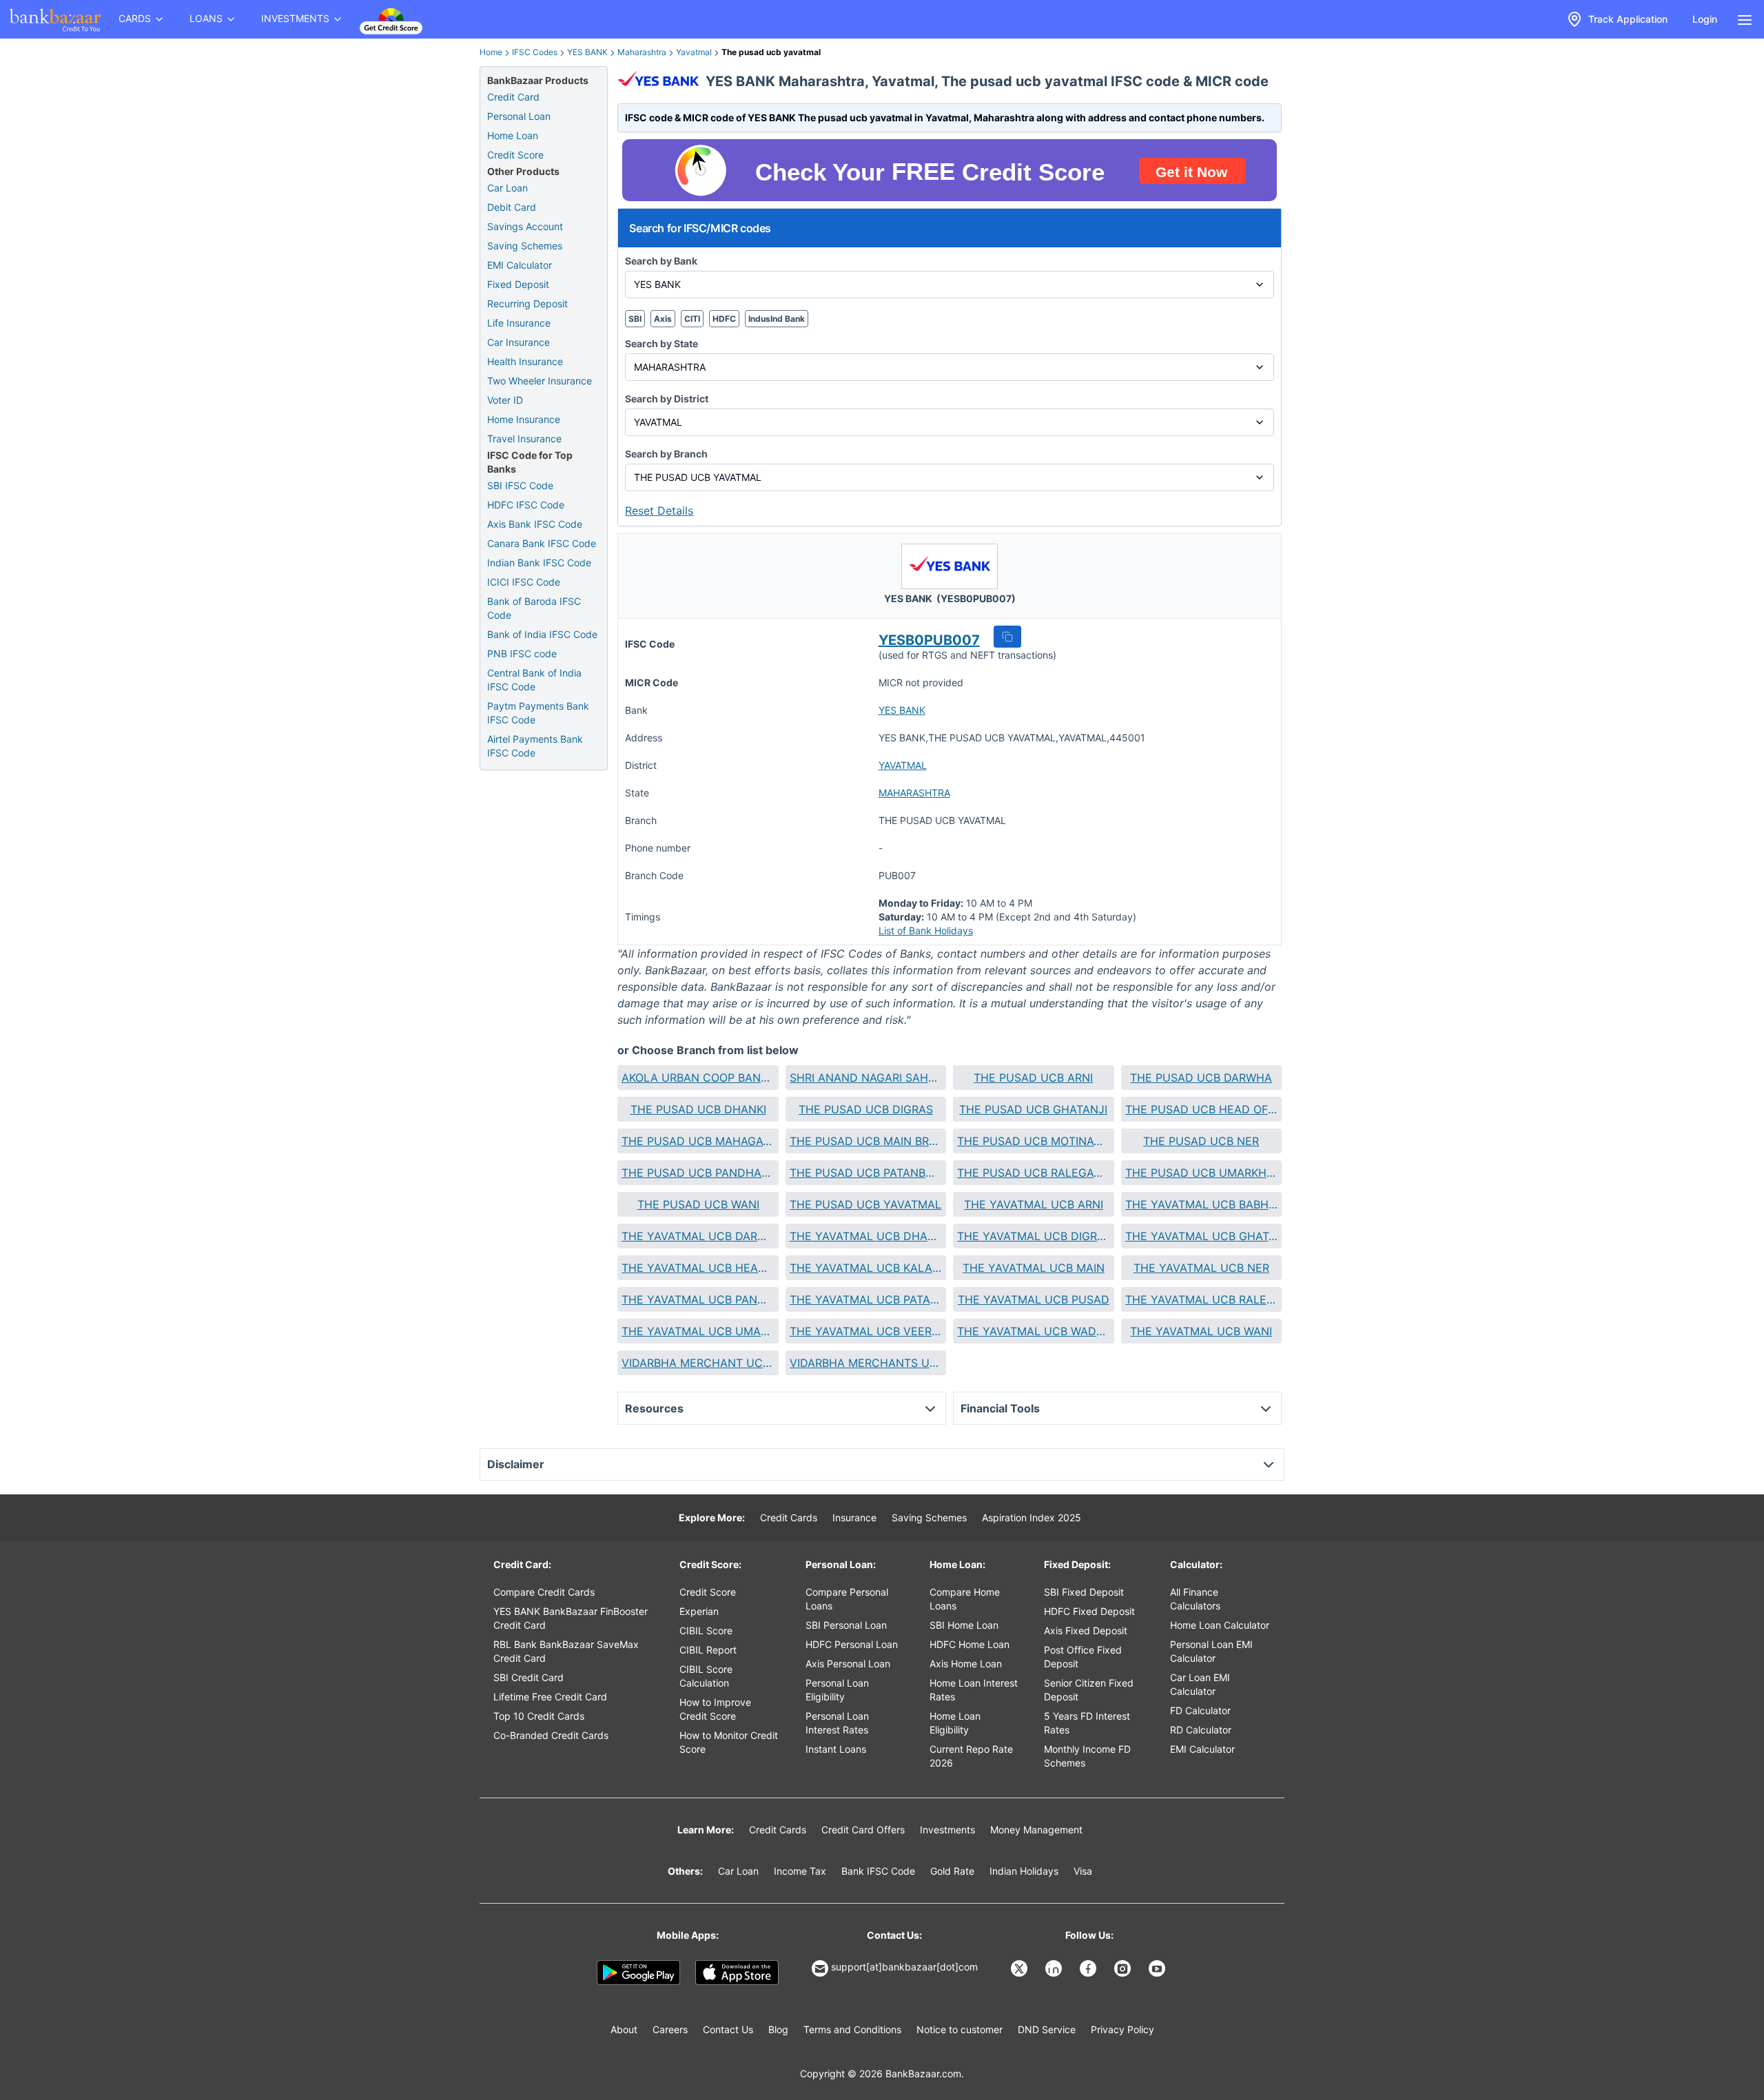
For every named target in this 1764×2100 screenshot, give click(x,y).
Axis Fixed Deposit (1086, 1630)
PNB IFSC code (522, 653)
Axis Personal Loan (848, 1664)
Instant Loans (836, 1749)
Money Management (1036, 1830)
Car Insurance (519, 342)
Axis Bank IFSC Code (535, 524)
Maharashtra (642, 52)
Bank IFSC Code (878, 1871)
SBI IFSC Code (520, 485)
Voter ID (505, 400)
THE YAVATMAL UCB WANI (1201, 1331)
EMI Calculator (520, 265)
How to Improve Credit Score (715, 1709)
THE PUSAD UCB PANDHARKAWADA (698, 1173)
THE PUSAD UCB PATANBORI (866, 1173)
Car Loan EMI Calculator (1200, 1684)
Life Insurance (519, 323)
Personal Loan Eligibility (837, 1690)
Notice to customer (960, 2029)
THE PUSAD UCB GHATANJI (1033, 1109)
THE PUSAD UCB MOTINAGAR (1033, 1141)
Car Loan (507, 188)
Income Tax (800, 1871)
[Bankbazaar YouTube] (1158, 1968)
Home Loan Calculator (1220, 1625)
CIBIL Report (708, 1650)
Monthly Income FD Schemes (1087, 1756)
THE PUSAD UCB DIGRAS (866, 1109)
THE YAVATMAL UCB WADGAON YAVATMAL (1033, 1331)
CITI (692, 319)
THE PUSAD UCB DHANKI (698, 1109)
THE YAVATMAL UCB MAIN (1034, 1268)
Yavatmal (694, 52)
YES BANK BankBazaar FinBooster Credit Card (571, 1618)
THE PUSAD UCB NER (1201, 1141)
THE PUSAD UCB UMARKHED (1201, 1173)
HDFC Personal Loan (852, 1644)
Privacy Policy (1122, 2029)
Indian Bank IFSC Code (539, 563)
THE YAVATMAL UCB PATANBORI (866, 1299)
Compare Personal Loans (847, 1599)
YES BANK (587, 52)
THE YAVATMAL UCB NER (1201, 1268)
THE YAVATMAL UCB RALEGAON (1201, 1299)
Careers (670, 2029)
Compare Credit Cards (544, 1592)
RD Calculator (1201, 1730)
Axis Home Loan (966, 1664)
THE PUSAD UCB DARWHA (1201, 1078)
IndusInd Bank (777, 319)
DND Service (1047, 2029)
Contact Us (728, 2029)
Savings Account (525, 226)
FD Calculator (1200, 1710)
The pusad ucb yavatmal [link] (771, 52)
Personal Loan (519, 116)
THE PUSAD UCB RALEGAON (1033, 1173)
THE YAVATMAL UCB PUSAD (1034, 1299)
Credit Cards (789, 1517)
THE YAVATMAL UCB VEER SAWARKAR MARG (866, 1331)
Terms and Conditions (852, 2029)
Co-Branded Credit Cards (551, 1735)
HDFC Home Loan (970, 1644)
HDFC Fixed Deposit (1089, 1611)
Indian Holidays (1024, 1871)
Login (1705, 19)
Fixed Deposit (518, 284)
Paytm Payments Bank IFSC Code (538, 713)
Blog (778, 2029)
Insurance (854, 1517)
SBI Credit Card (529, 1677)
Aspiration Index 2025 (1032, 1517)
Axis (663, 319)
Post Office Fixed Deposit (1083, 1657)
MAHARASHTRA (914, 793)
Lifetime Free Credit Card (550, 1697)
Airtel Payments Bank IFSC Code (535, 746)
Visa (1083, 1871)
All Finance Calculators (1195, 1599)
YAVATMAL (903, 765)
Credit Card (513, 97)
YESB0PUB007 (929, 640)
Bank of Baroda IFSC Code (534, 608)
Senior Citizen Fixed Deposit (1089, 1690)
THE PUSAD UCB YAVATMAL (865, 1204)
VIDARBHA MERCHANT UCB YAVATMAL (698, 1363)
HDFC (724, 319)
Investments (947, 1830)
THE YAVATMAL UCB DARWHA (698, 1236)
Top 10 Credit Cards (539, 1716)
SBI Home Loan (964, 1625)
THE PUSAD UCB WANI (698, 1204)
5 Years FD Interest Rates (1087, 1723)
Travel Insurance (524, 439)
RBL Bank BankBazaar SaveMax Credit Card (566, 1651)
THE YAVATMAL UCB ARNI (1034, 1204)
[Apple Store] (737, 1973)
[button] (1007, 637)
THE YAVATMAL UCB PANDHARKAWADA (698, 1299)
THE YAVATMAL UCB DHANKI (866, 1236)
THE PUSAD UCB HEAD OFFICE (1201, 1109)
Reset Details (659, 511)
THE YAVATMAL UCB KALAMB (866, 1268)
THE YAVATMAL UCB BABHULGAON (1201, 1204)
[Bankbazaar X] (1021, 1968)
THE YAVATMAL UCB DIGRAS (1033, 1236)
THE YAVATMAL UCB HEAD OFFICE (698, 1268)
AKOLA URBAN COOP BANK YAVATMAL (698, 1078)
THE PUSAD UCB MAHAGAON (698, 1141)
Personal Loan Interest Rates (837, 1723)
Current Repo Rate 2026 (971, 1756)
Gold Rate (952, 1871)
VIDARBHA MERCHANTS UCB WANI (866, 1363)
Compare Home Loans (965, 1599)
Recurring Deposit (527, 303)
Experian (699, 1611)
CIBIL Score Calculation (706, 1676)
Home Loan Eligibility (955, 1723)
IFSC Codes (535, 52)
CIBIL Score (706, 1630)
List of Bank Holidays (926, 930)
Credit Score (515, 155)
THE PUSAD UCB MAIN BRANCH (866, 1141)
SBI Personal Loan (846, 1625)
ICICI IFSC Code (524, 582)
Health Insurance (525, 361)
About (624, 2029)
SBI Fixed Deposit (1084, 1592)
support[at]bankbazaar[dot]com (904, 1967)
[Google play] (638, 1973)
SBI (635, 319)
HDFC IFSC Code (526, 505)
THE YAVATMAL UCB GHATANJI (1201, 1236)
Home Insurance (524, 419)
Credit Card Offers (863, 1830)
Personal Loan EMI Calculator (1211, 1651)
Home (491, 52)
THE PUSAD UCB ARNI (1033, 1078)
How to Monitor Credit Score (729, 1742)
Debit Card (512, 207)
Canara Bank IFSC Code (542, 543)
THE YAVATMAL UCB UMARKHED (698, 1331)
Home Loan (513, 135)
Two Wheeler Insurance (540, 381)
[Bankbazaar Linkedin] (1055, 1968)
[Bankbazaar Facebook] (1089, 1968)
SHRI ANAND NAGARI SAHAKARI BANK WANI (866, 1078)
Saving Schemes (525, 246)
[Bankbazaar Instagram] (1124, 1968)
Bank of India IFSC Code (542, 634)
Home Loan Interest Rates (974, 1690)
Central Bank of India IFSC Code (534, 680)
